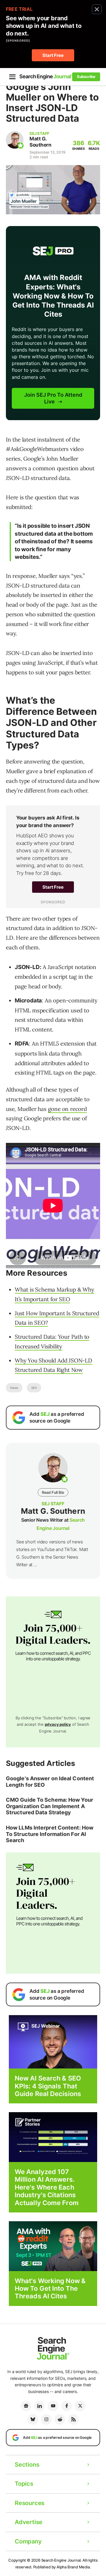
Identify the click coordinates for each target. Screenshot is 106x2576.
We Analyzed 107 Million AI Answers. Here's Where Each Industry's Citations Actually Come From (47, 2187)
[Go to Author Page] (15, 140)
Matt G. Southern (40, 142)
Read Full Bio (53, 1492)
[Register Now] (53, 2042)
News (14, 1388)
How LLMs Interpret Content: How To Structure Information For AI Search (50, 1834)
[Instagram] (46, 2419)
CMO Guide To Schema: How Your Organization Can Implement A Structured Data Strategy (49, 1806)
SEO (34, 1388)
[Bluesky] (33, 2419)
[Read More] (53, 2137)
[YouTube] (53, 2406)
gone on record (67, 1109)
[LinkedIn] (39, 2406)
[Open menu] (12, 77)
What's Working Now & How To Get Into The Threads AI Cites (50, 2289)
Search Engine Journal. (62, 2560)
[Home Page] (46, 77)
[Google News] (26, 2406)
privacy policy (58, 1724)
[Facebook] (67, 2406)
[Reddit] (60, 2419)
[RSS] (73, 2419)
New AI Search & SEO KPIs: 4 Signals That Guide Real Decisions (48, 2086)
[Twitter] (80, 2406)
